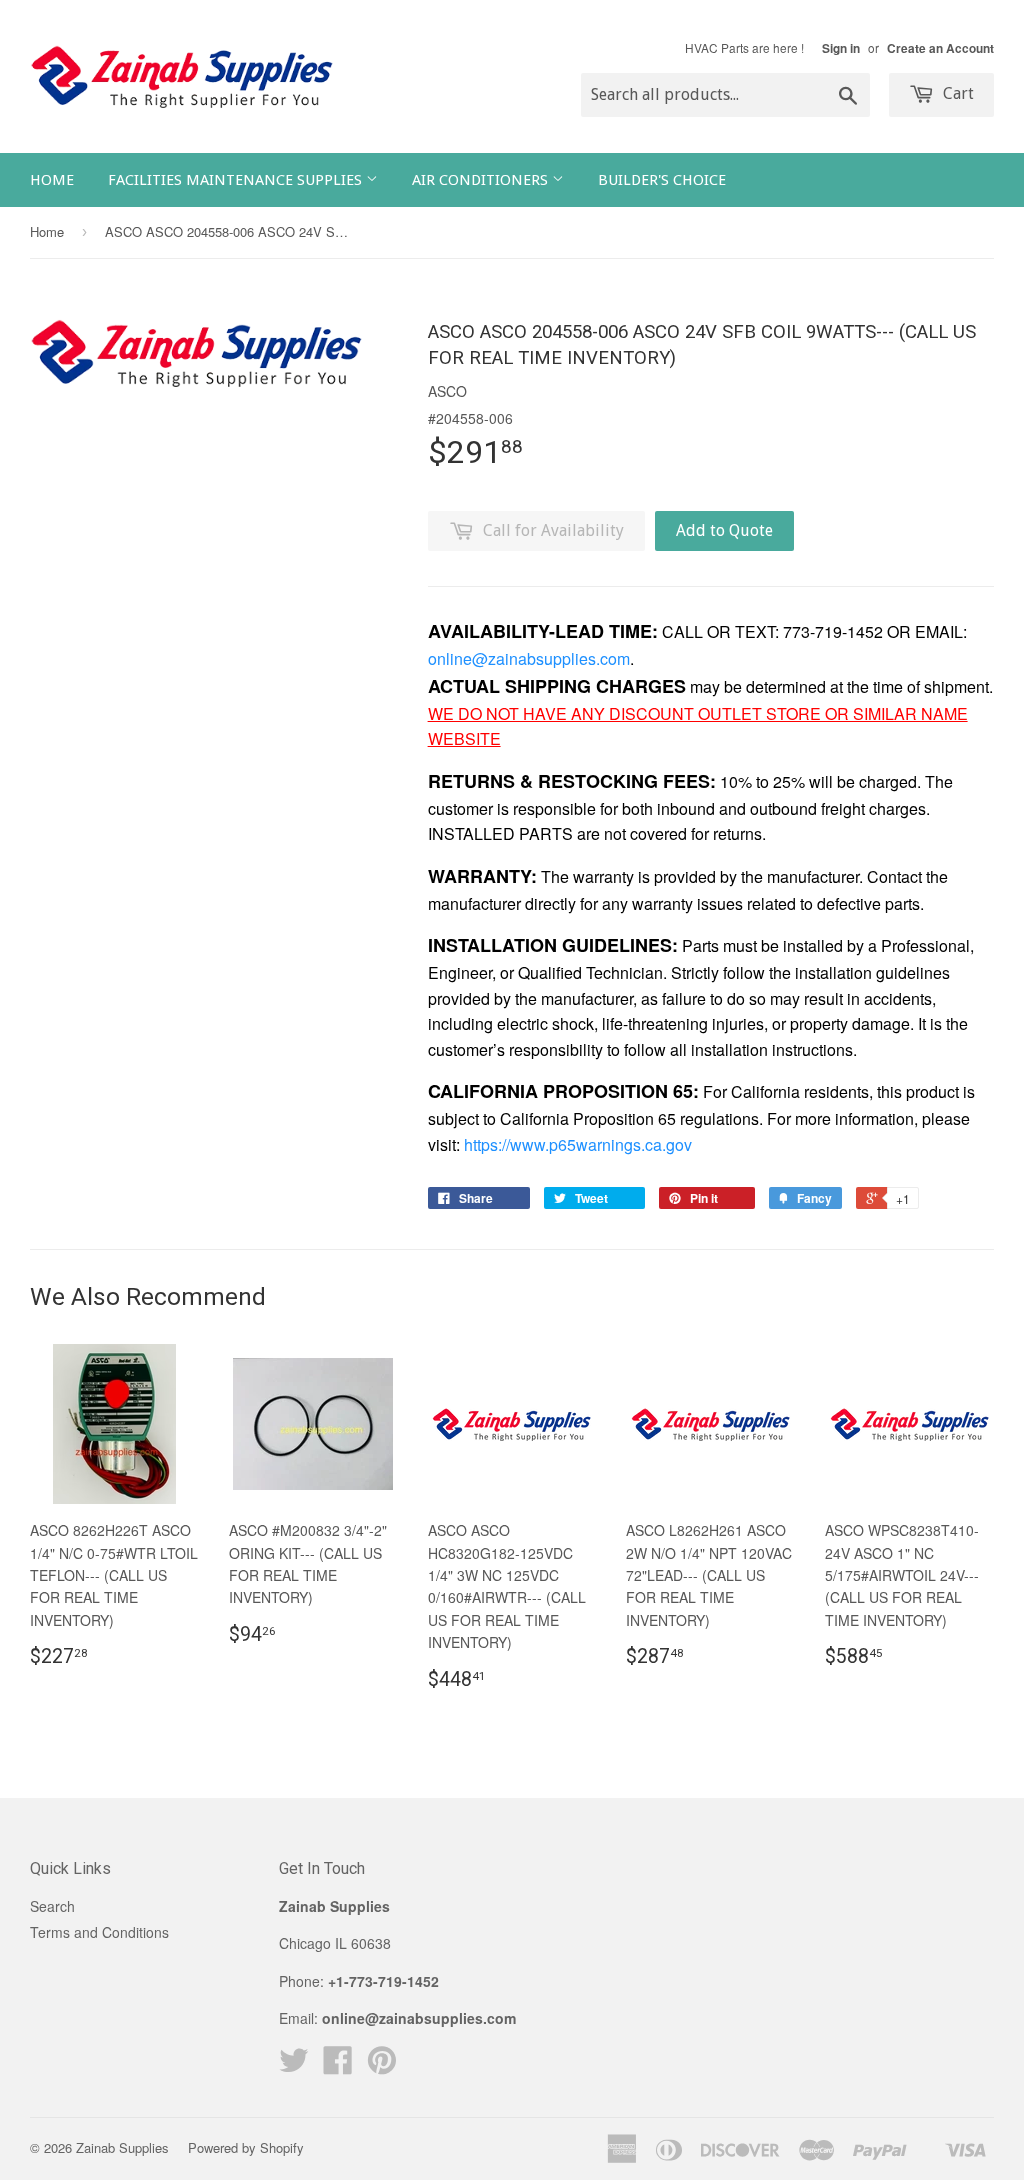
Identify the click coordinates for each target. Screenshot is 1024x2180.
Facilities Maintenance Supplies (237, 180)
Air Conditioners (482, 180)
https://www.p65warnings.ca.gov (578, 1144)
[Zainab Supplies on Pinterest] (382, 2066)
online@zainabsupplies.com (529, 658)
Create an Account (940, 48)
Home (52, 180)
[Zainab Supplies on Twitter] (294, 2066)
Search (52, 1906)
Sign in (841, 48)
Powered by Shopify (246, 2147)
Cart (956, 93)
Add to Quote (724, 530)
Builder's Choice (662, 180)
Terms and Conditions (99, 1932)
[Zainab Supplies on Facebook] (338, 2066)
